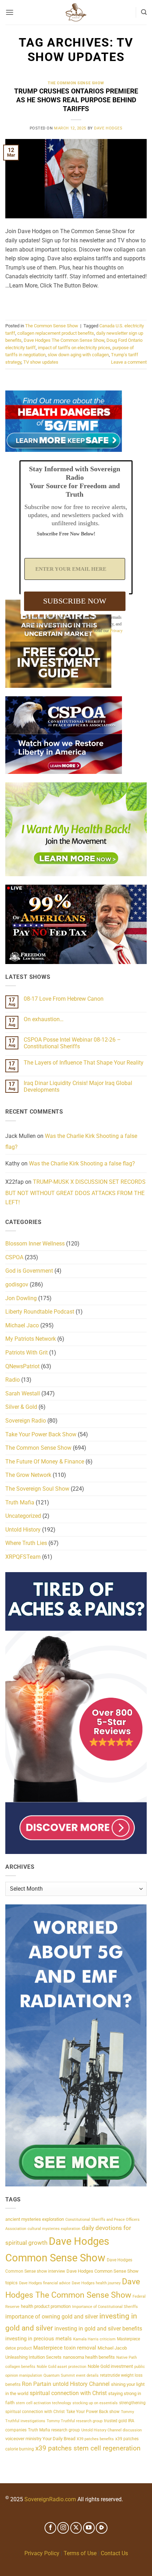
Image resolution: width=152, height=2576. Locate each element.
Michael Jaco (22, 1325)
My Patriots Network (31, 1339)
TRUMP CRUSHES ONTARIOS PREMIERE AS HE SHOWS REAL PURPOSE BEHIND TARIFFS (76, 100)
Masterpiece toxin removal (65, 2348)
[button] (10, 12)
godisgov (17, 1284)
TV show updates (41, 362)
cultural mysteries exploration (54, 2229)
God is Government (29, 1271)
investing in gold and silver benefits (98, 2329)
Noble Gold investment (110, 2366)
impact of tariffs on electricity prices (74, 348)
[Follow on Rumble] (102, 2528)
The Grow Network (28, 1475)
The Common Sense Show (76, 83)
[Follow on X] (76, 2528)
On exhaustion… (44, 1019)
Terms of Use (80, 2553)
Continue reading (76, 302)
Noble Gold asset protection (62, 2367)
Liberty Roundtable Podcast (40, 1312)
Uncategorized (23, 1516)
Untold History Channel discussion (112, 2430)
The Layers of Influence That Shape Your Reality (84, 1063)
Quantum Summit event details (71, 2375)
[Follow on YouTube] (89, 2528)
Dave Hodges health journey (96, 2283)
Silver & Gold (21, 1407)
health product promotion (46, 2306)
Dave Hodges (108, 128)
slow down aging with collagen (78, 355)
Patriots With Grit (27, 1353)
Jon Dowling (21, 1298)
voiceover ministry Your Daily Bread (40, 2439)
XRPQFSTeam (23, 1557)
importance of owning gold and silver (52, 2317)
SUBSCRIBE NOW (75, 601)
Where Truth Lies (26, 1543)
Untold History (23, 1530)
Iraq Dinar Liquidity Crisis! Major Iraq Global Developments (78, 1086)
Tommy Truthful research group (75, 2421)
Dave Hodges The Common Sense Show (64, 340)
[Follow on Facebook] (50, 2528)
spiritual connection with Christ (68, 2393)
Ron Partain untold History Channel (66, 2384)
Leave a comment (129, 362)
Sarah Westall (23, 1393)
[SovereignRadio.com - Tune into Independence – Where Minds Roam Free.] (76, 12)
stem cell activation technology (43, 2403)
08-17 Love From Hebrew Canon (64, 999)
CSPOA (14, 1257)
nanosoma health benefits (89, 2357)
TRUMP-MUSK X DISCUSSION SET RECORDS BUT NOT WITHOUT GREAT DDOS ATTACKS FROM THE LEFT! (75, 1192)
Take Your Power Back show (93, 2412)
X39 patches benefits (95, 2439)
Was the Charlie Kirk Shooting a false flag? (71, 1142)
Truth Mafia (20, 1502)
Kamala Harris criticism (94, 2339)
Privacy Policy (42, 2553)
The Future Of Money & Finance (45, 1462)
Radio (13, 1380)
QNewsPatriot (22, 1366)
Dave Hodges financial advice (45, 2283)
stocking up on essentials (95, 2403)
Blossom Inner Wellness (35, 1244)
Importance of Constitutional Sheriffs (105, 2307)
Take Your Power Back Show (41, 1434)
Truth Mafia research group (54, 2430)
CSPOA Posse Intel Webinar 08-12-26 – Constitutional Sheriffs (72, 1043)
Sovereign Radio (26, 1421)
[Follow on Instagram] (63, 2528)
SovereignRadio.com (50, 2500)
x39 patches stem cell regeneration (88, 2448)
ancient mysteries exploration (35, 2219)
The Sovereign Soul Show (37, 1489)
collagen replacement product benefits (56, 333)
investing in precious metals (39, 2339)
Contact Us (114, 2553)
